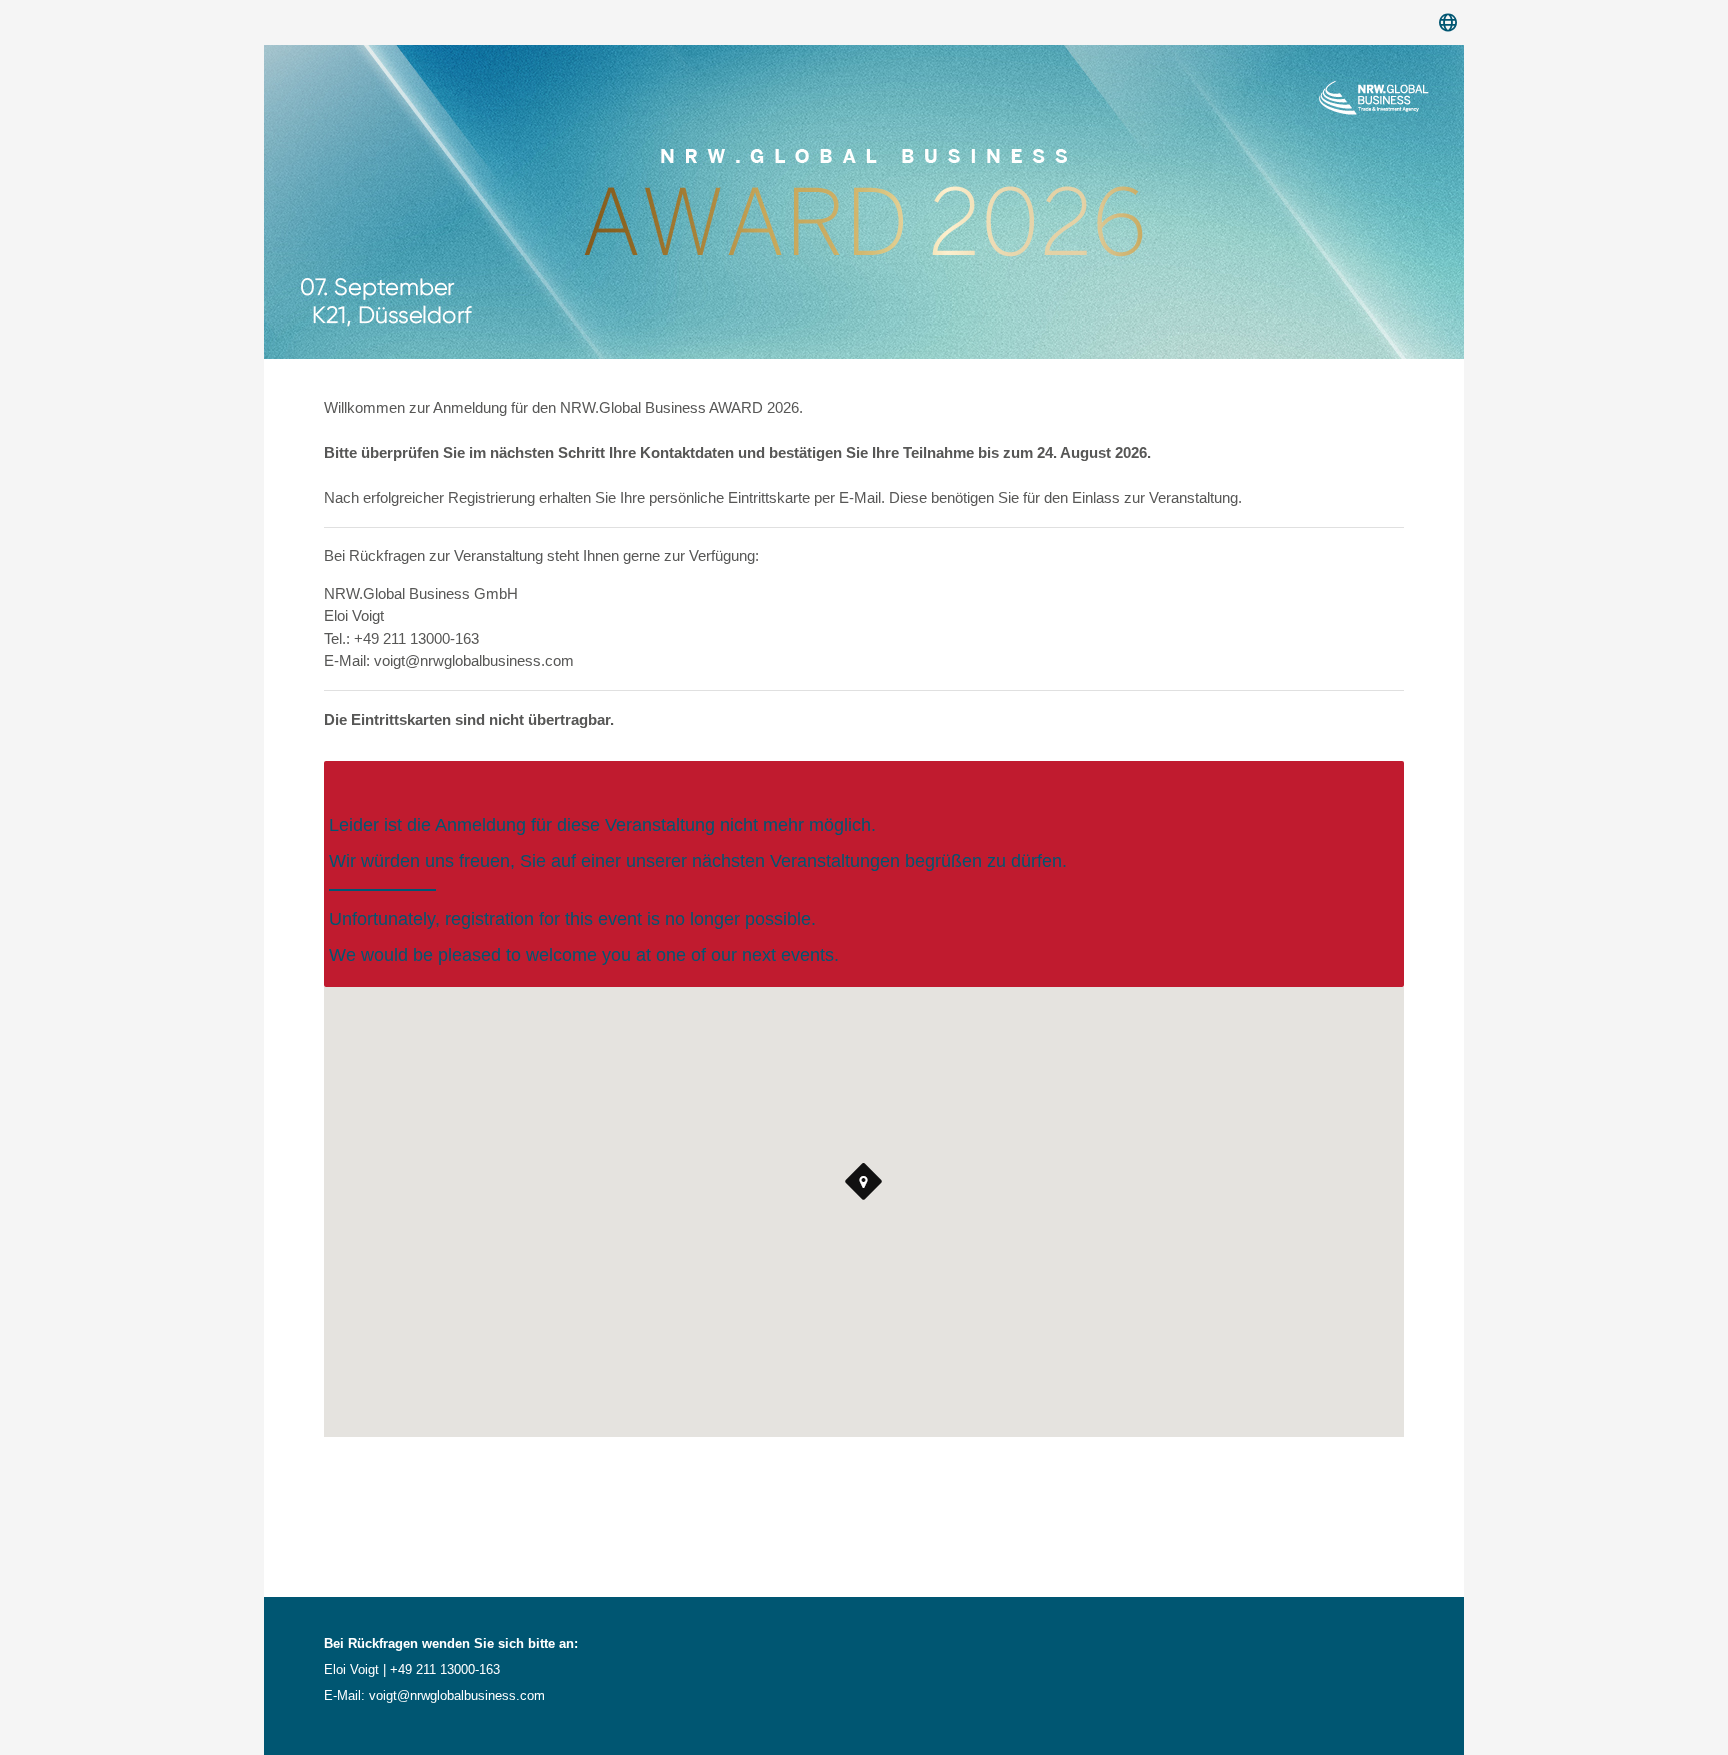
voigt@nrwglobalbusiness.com (457, 1695)
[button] (864, 1182)
